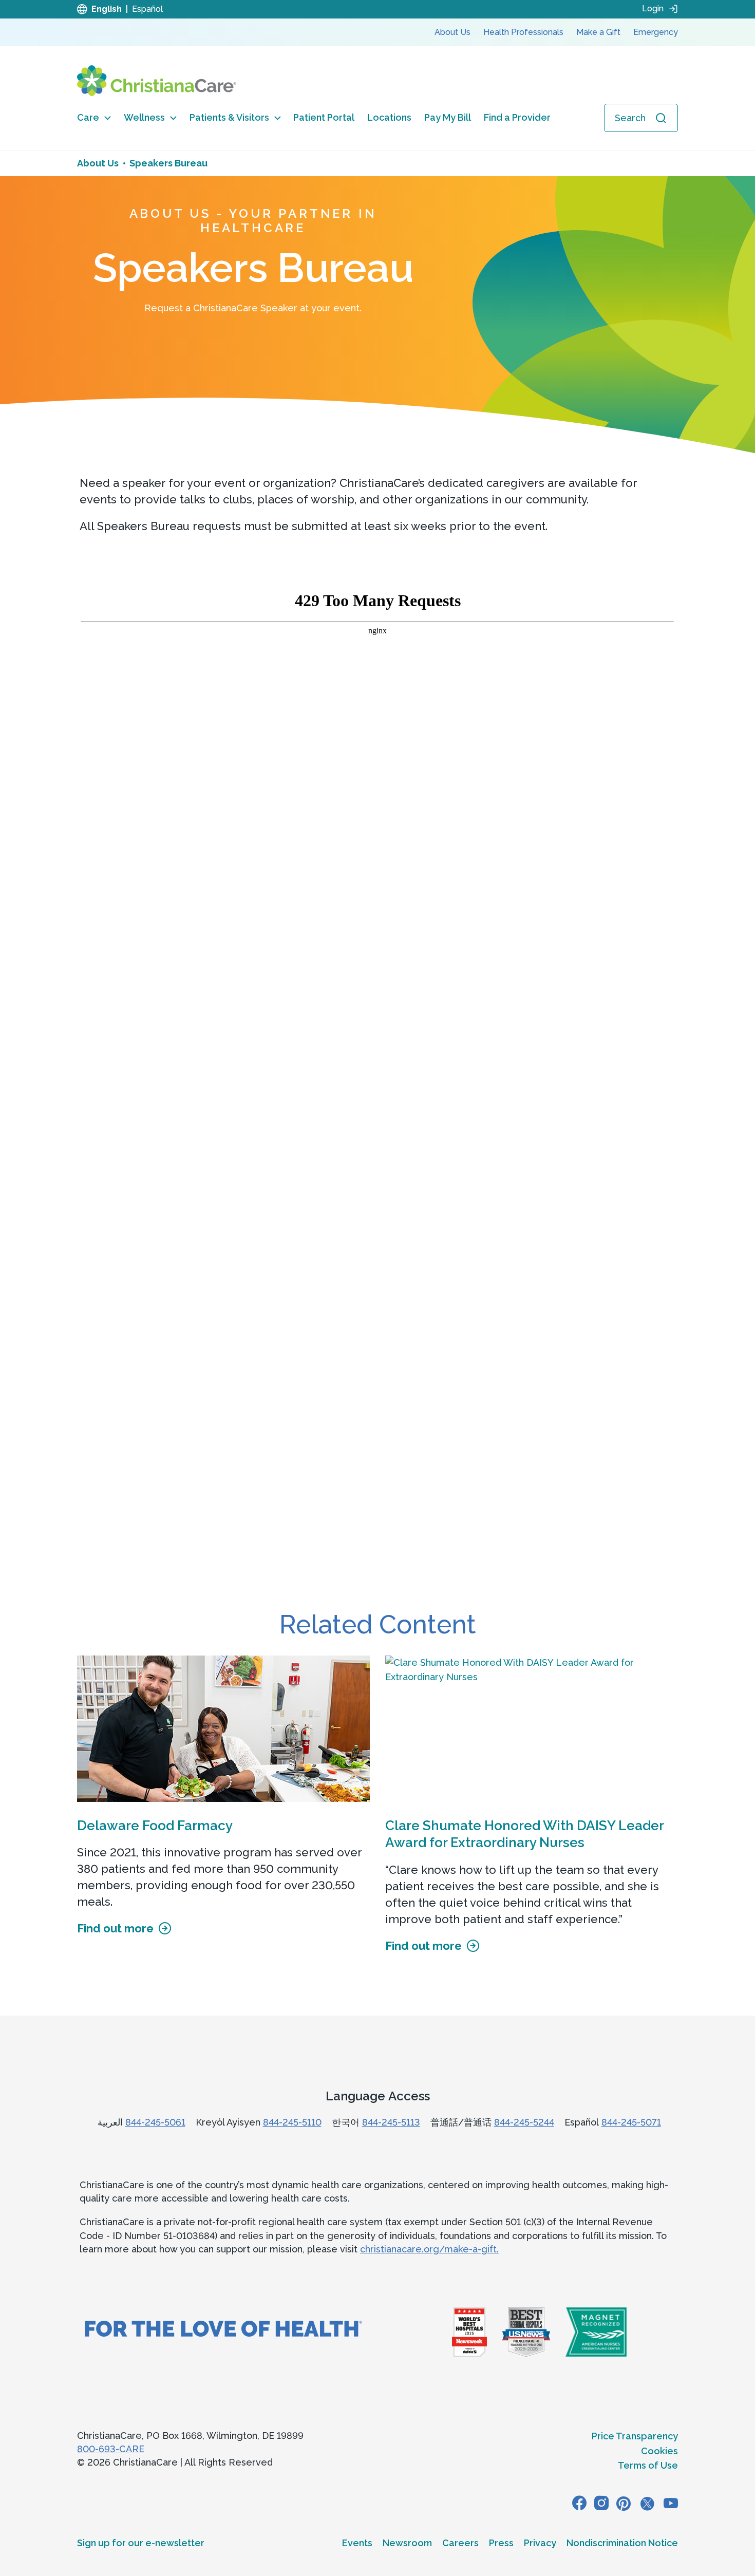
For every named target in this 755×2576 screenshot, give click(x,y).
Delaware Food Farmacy (155, 1826)
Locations (389, 117)
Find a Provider (517, 117)
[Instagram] (601, 2503)
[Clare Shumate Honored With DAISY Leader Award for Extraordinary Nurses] (532, 1729)
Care (88, 117)
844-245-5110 (292, 2122)
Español (147, 9)
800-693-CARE (111, 2449)
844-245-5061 (155, 2122)
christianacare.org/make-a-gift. (429, 2249)
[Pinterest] (624, 2503)
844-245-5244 (524, 2122)
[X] (647, 2503)
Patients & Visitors (229, 117)
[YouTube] (671, 2503)
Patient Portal (324, 117)
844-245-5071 (631, 2122)
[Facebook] (579, 2503)
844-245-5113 (391, 2122)
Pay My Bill (448, 117)
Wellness (144, 117)
